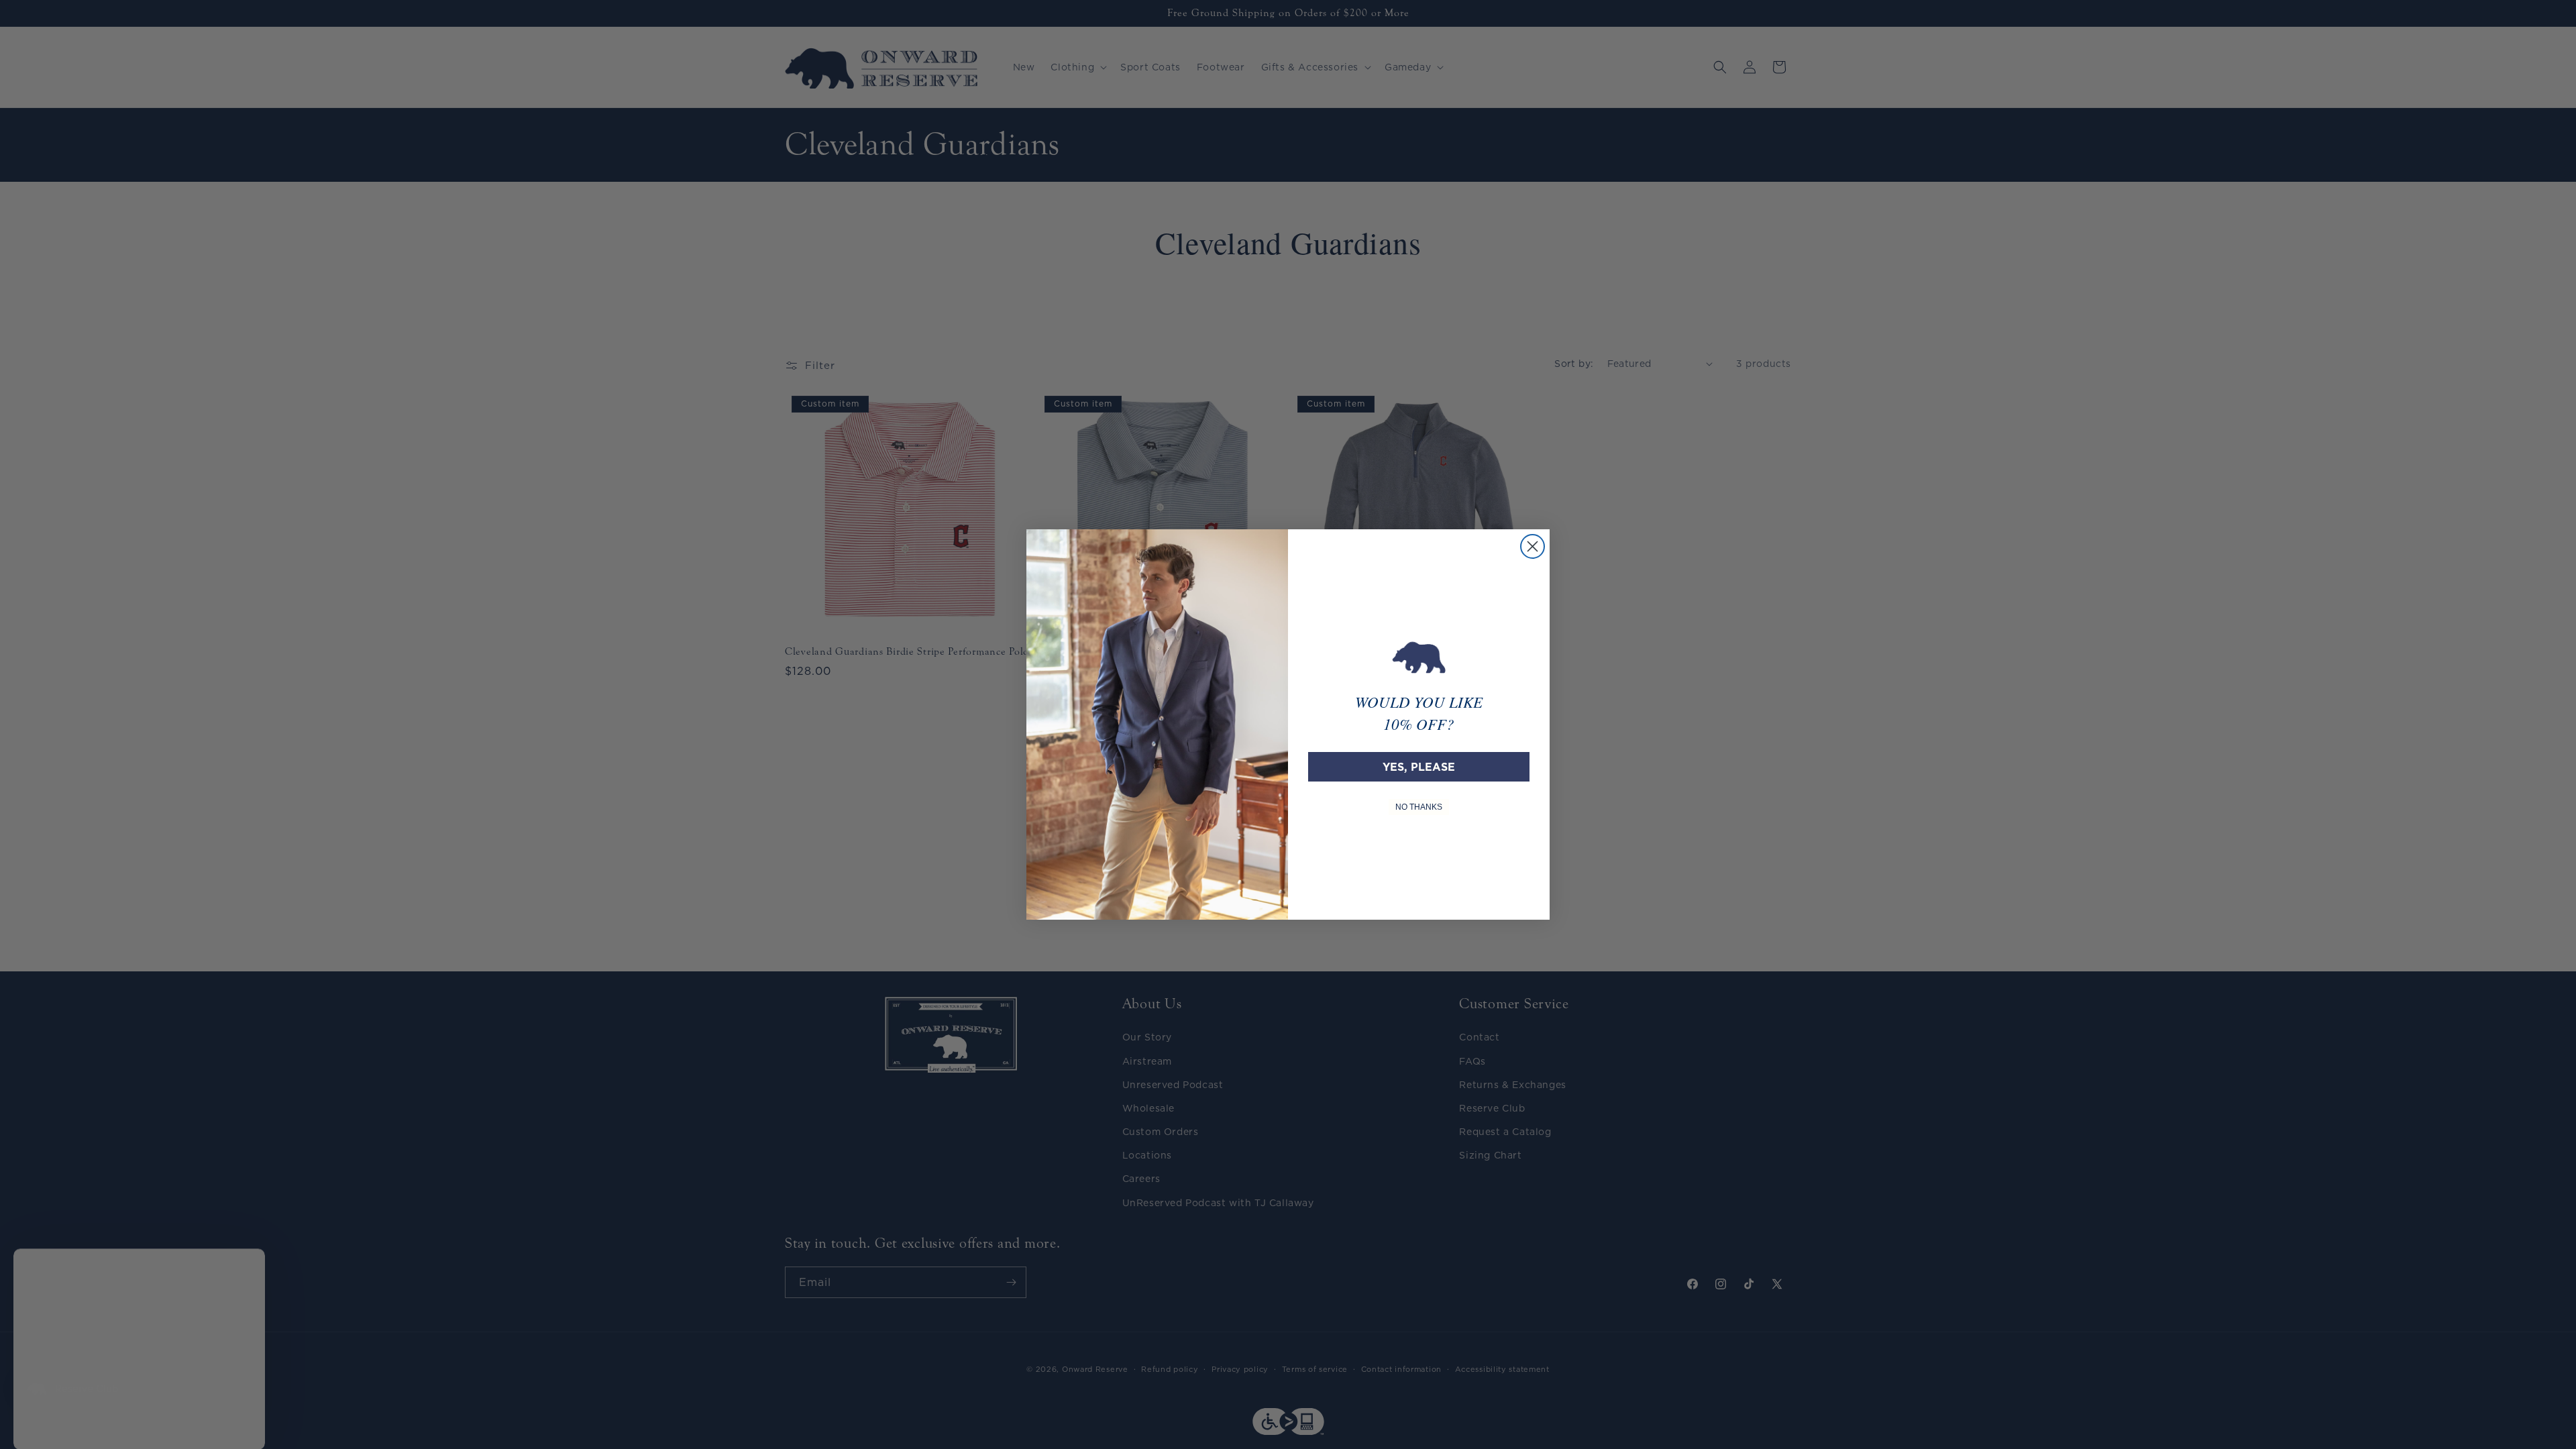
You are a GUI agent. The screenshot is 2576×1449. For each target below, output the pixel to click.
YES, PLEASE (1419, 767)
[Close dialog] (1533, 546)
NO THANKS (1419, 807)
